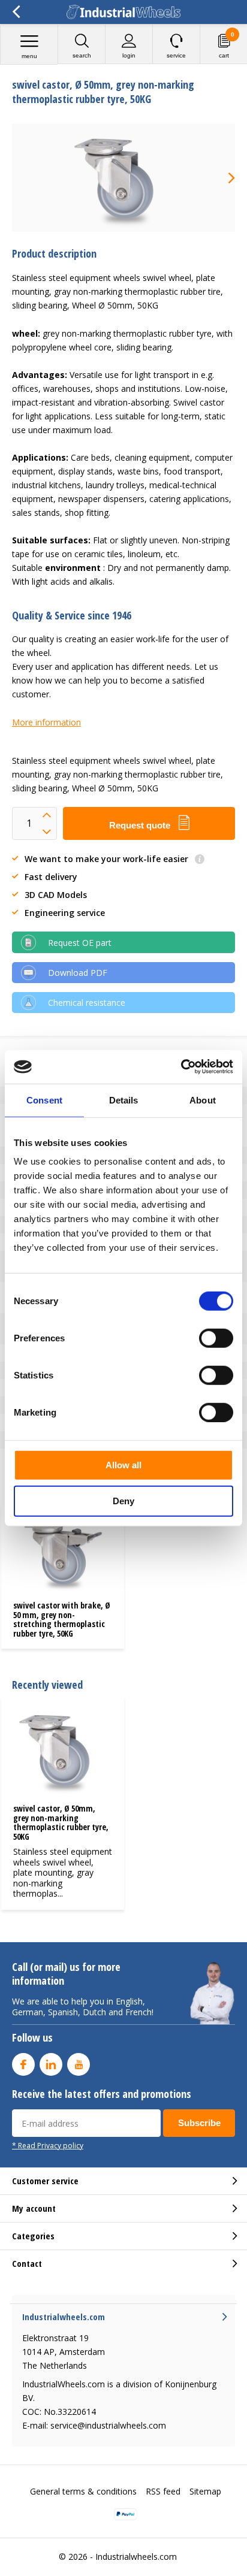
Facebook (23, 2064)
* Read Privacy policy (48, 2145)
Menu (29, 56)
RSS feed (163, 2491)
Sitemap (205, 2491)
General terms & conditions (83, 2491)
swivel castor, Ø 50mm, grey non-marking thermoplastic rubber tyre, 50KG (61, 1822)
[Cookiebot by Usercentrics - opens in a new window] (181, 1067)
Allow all (123, 1465)
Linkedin (51, 2064)
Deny (123, 1500)
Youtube (79, 2064)
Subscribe (199, 2123)
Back (16, 12)
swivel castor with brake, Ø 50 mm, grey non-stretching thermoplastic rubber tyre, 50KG (62, 1619)
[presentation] (223, 178)
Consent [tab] (44, 1100)
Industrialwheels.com (136, 2557)
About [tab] (203, 1100)
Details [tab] (124, 1100)
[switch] (216, 1338)
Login (129, 55)
